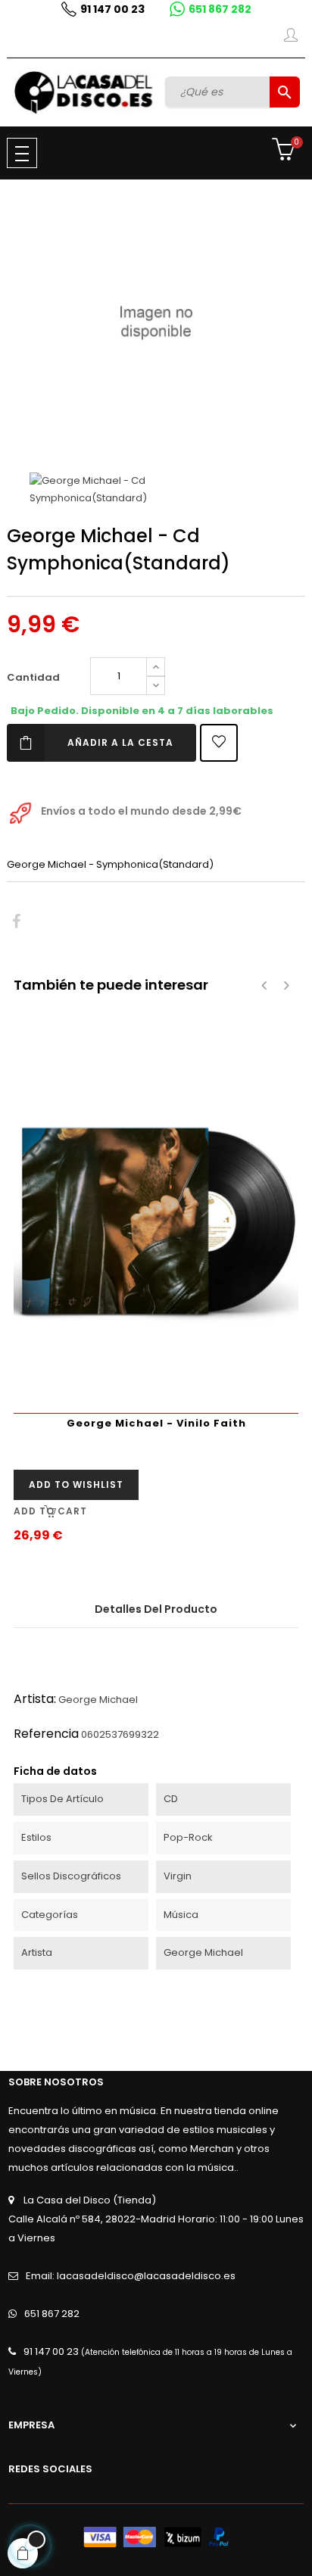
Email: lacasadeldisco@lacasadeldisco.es (131, 2276)
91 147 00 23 (112, 9)
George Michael (98, 1700)
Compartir (16, 922)
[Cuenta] (291, 38)
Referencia (46, 1734)
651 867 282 (220, 9)
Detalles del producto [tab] (156, 1609)
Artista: (35, 1699)
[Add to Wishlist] (219, 743)
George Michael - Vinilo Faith (156, 1423)
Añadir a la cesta (120, 742)
